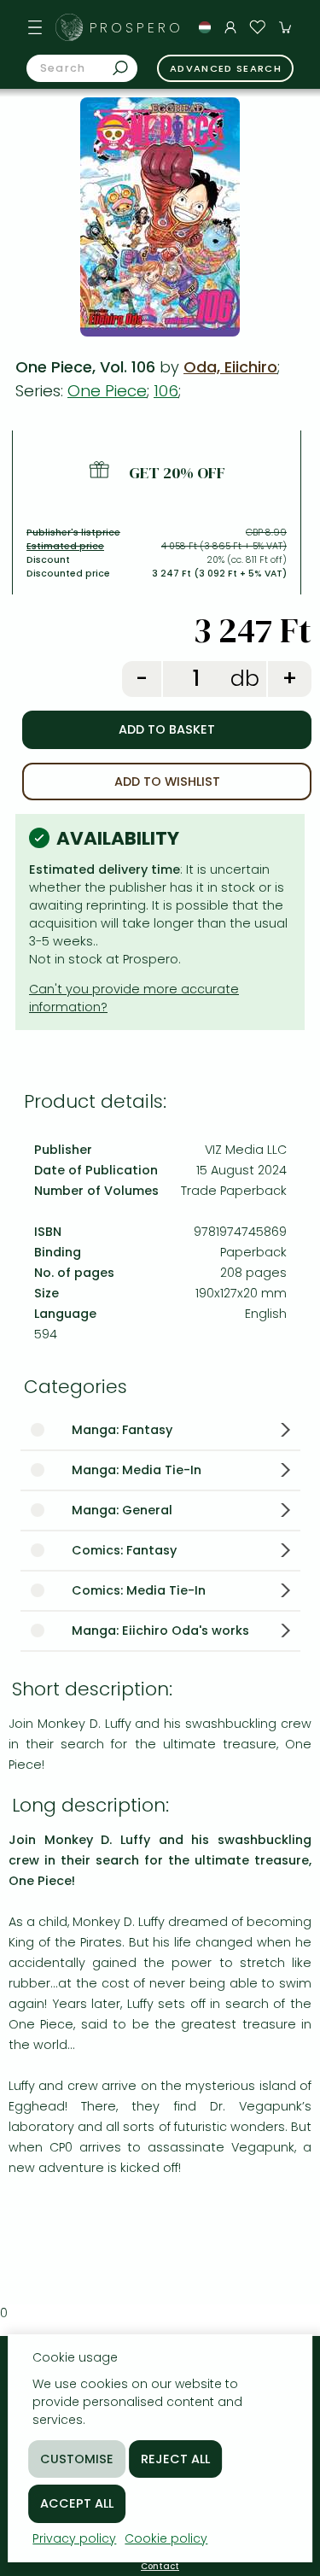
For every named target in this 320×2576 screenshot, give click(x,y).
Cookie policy (166, 2538)
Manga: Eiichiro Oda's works (160, 1630)
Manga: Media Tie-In (137, 1470)
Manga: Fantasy (122, 1430)
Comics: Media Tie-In (139, 1590)
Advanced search (226, 68)
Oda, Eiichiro (230, 367)
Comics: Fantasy (124, 1550)
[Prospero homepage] (69, 27)
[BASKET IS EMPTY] (285, 27)
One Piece (107, 391)
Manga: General (122, 1510)
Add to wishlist (167, 782)
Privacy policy (74, 2538)
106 (166, 391)
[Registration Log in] (230, 27)
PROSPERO (137, 28)
